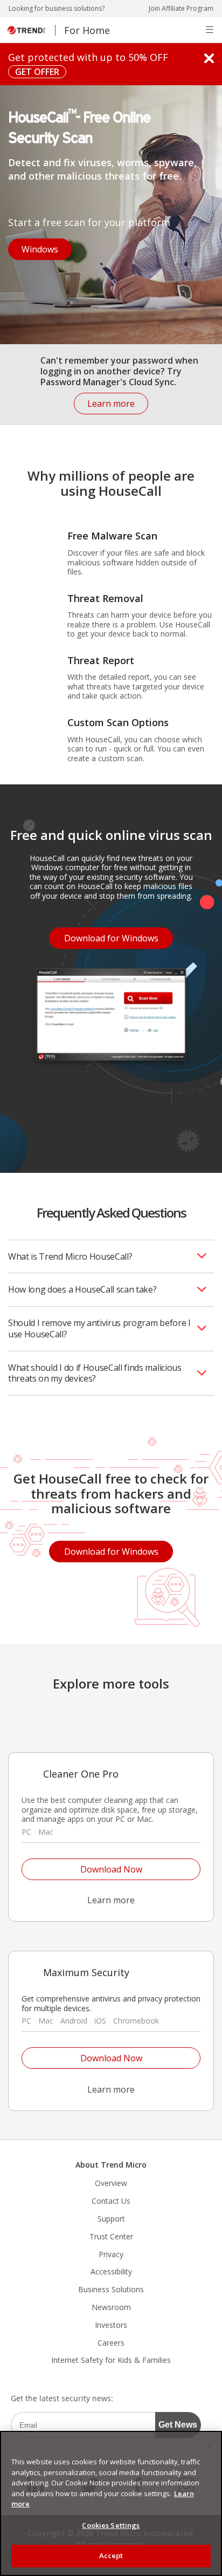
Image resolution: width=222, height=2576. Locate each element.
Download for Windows (104, 936)
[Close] (209, 2446)
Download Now (82, 1867)
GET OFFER (34, 71)
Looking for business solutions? (57, 9)
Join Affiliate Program (181, 9)
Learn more (104, 401)
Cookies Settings (111, 2525)
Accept (111, 2555)
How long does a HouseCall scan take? (82, 1289)
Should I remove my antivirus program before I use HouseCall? (99, 1328)
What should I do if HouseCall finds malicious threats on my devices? (95, 1373)
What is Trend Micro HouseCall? (70, 1256)
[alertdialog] (111, 2503)
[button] (210, 30)
